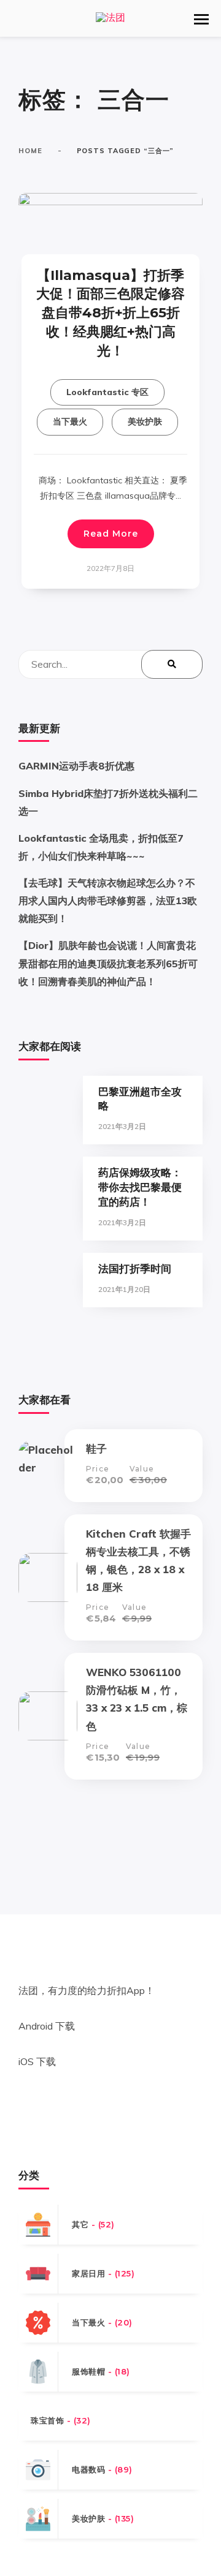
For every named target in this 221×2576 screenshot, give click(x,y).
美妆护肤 (145, 421)
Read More (111, 534)
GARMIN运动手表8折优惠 (76, 766)
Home (30, 151)
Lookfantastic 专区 (107, 392)
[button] (201, 19)
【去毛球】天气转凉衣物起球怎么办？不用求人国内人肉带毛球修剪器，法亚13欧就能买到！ (108, 901)
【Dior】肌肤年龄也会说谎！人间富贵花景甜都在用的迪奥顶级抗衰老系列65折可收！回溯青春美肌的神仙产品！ (108, 963)
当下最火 (70, 421)
